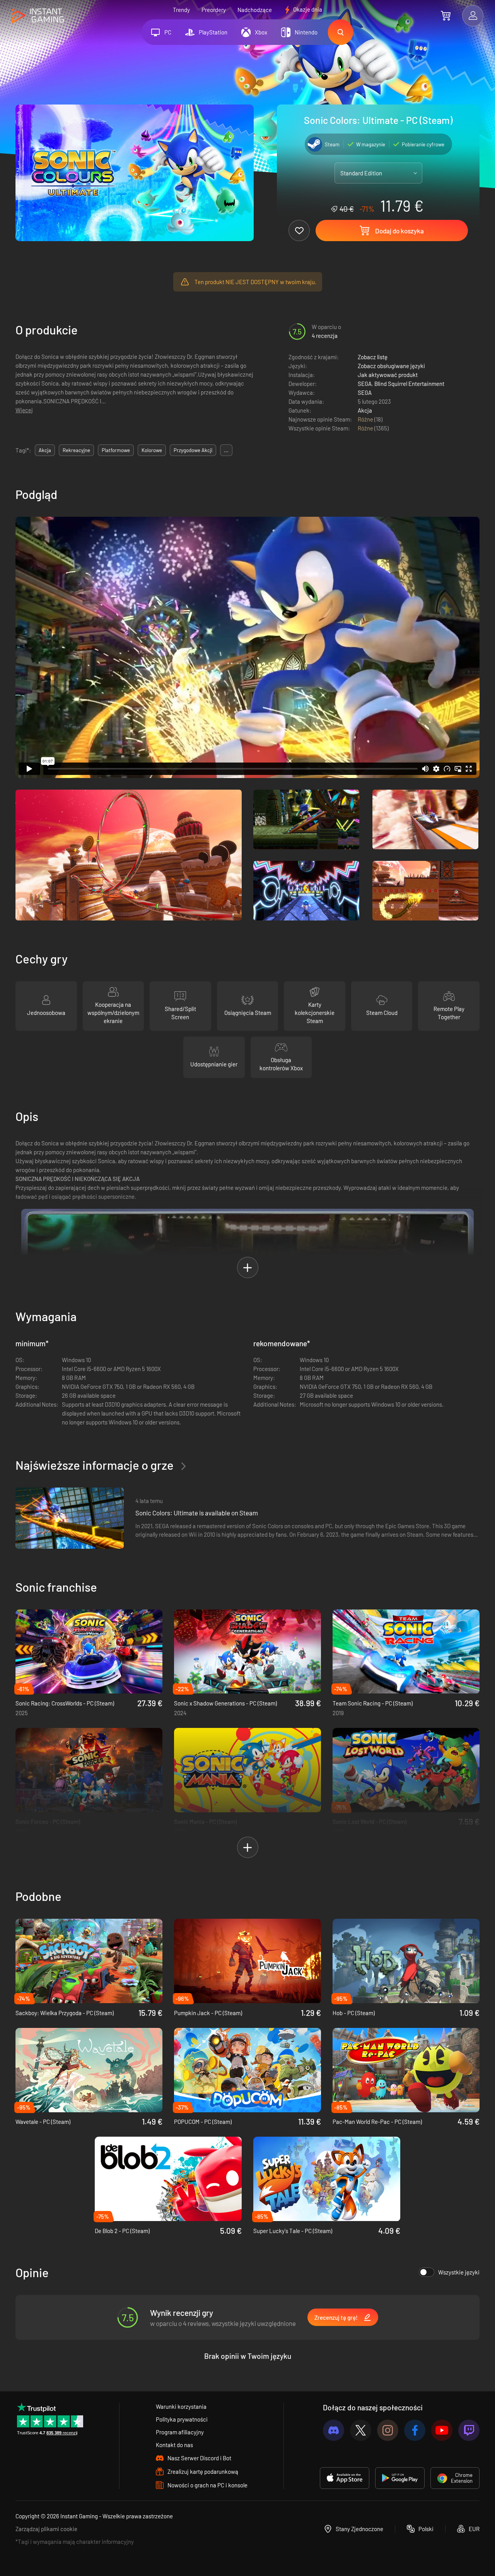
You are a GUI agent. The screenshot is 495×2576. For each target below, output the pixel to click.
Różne (366, 419)
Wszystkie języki (459, 2272)
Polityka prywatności (182, 2419)
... (226, 450)
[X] (361, 2430)
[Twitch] (469, 2430)
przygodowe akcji (193, 450)
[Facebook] (415, 2430)
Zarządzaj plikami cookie (46, 2529)
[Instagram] (388, 2430)
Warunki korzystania (181, 2406)
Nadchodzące (255, 10)
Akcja (365, 410)
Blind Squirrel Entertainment (409, 384)
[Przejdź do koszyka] (446, 15)
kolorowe (152, 450)
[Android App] (400, 2478)
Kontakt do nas (174, 2445)
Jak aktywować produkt (388, 375)
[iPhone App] (345, 2478)
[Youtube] (442, 2430)
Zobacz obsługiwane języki (391, 366)
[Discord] (334, 2430)
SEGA (365, 384)
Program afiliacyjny (180, 2432)
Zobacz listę (373, 357)
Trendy (181, 10)
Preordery (214, 10)
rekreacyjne (76, 450)
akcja (45, 450)
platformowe (116, 450)
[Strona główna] (38, 16)
